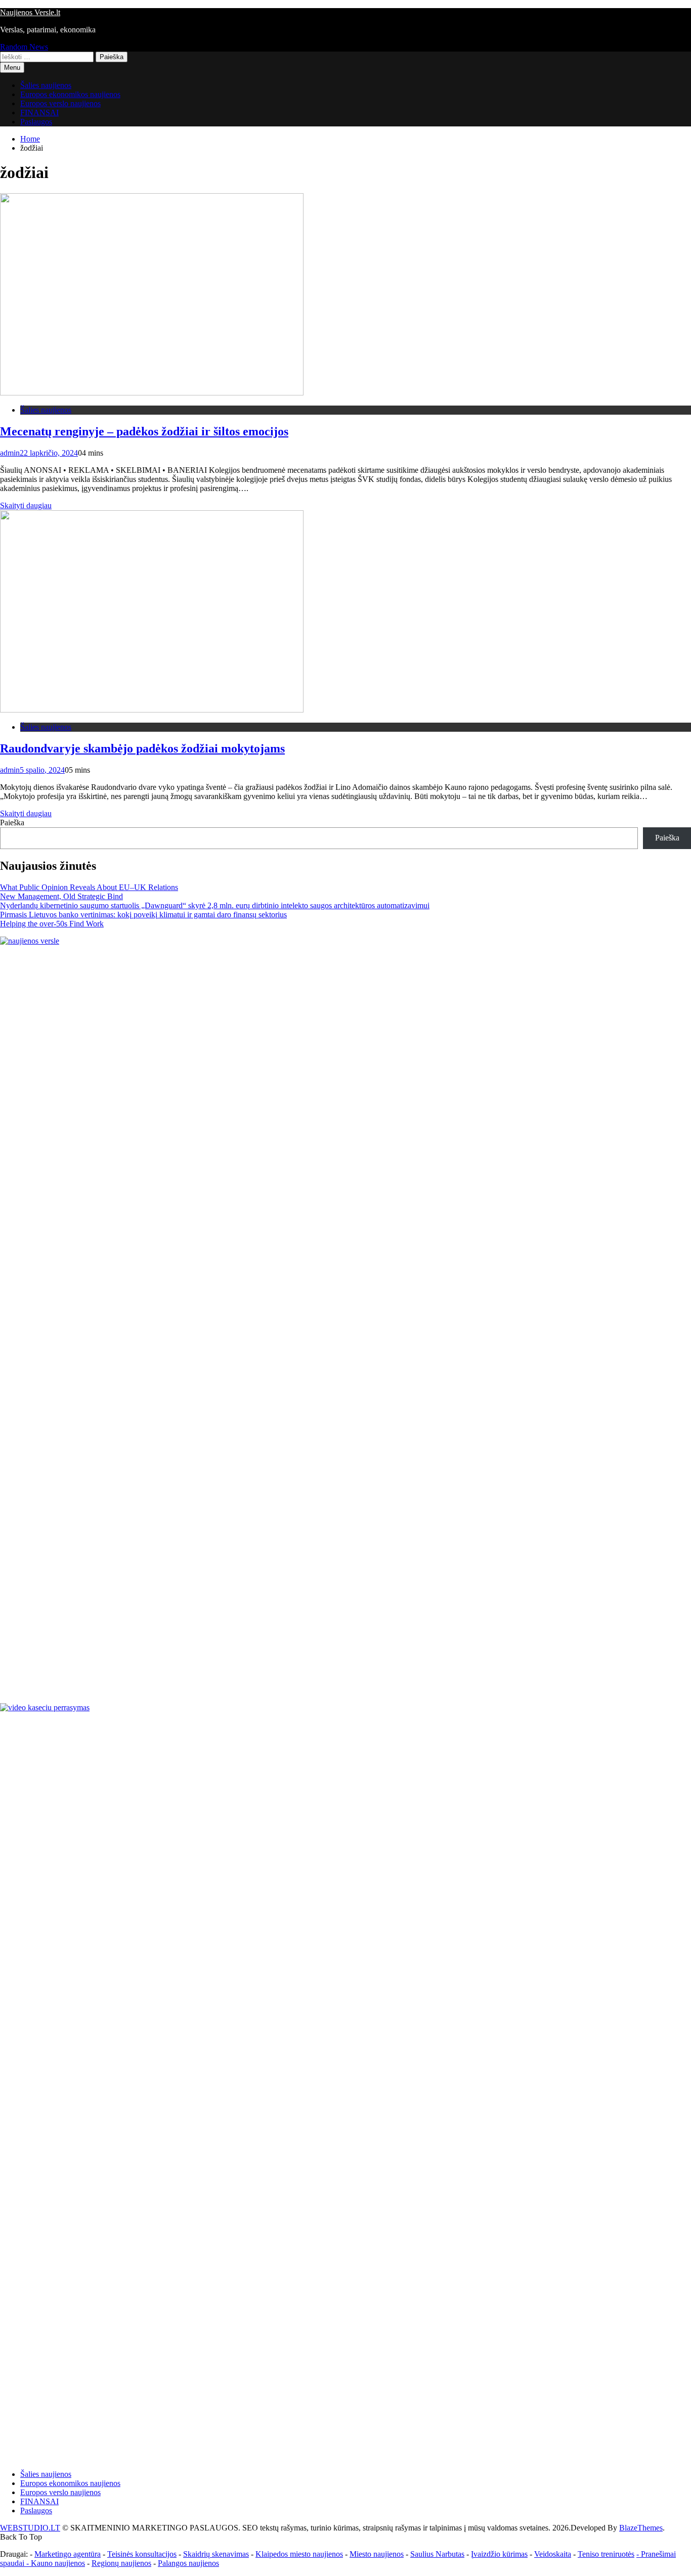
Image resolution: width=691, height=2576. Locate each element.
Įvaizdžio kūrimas (499, 2554)
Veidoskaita (553, 2554)
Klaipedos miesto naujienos (299, 2554)
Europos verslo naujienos (60, 103)
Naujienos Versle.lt (30, 12)
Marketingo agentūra (68, 2554)
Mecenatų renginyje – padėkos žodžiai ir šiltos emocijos (144, 431)
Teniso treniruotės (606, 2554)
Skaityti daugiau (26, 505)
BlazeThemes (641, 2528)
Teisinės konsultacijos (142, 2554)
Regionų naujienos (121, 2563)
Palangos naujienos (188, 2563)
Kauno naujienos (58, 2563)
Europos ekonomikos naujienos (70, 94)
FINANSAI (39, 113)
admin (10, 453)
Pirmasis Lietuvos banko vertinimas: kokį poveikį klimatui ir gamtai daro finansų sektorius (143, 915)
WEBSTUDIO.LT (30, 2528)
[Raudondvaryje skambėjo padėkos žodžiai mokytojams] (152, 710)
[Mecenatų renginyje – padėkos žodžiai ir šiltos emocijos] (152, 393)
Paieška (12, 823)
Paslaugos (36, 122)
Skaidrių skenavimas (216, 2554)
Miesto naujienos (377, 2554)
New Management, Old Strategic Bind (61, 896)
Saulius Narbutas (437, 2554)
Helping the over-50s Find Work (52, 924)
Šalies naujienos (46, 85)
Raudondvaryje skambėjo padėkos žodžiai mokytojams (142, 748)
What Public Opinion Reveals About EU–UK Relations (89, 887)
